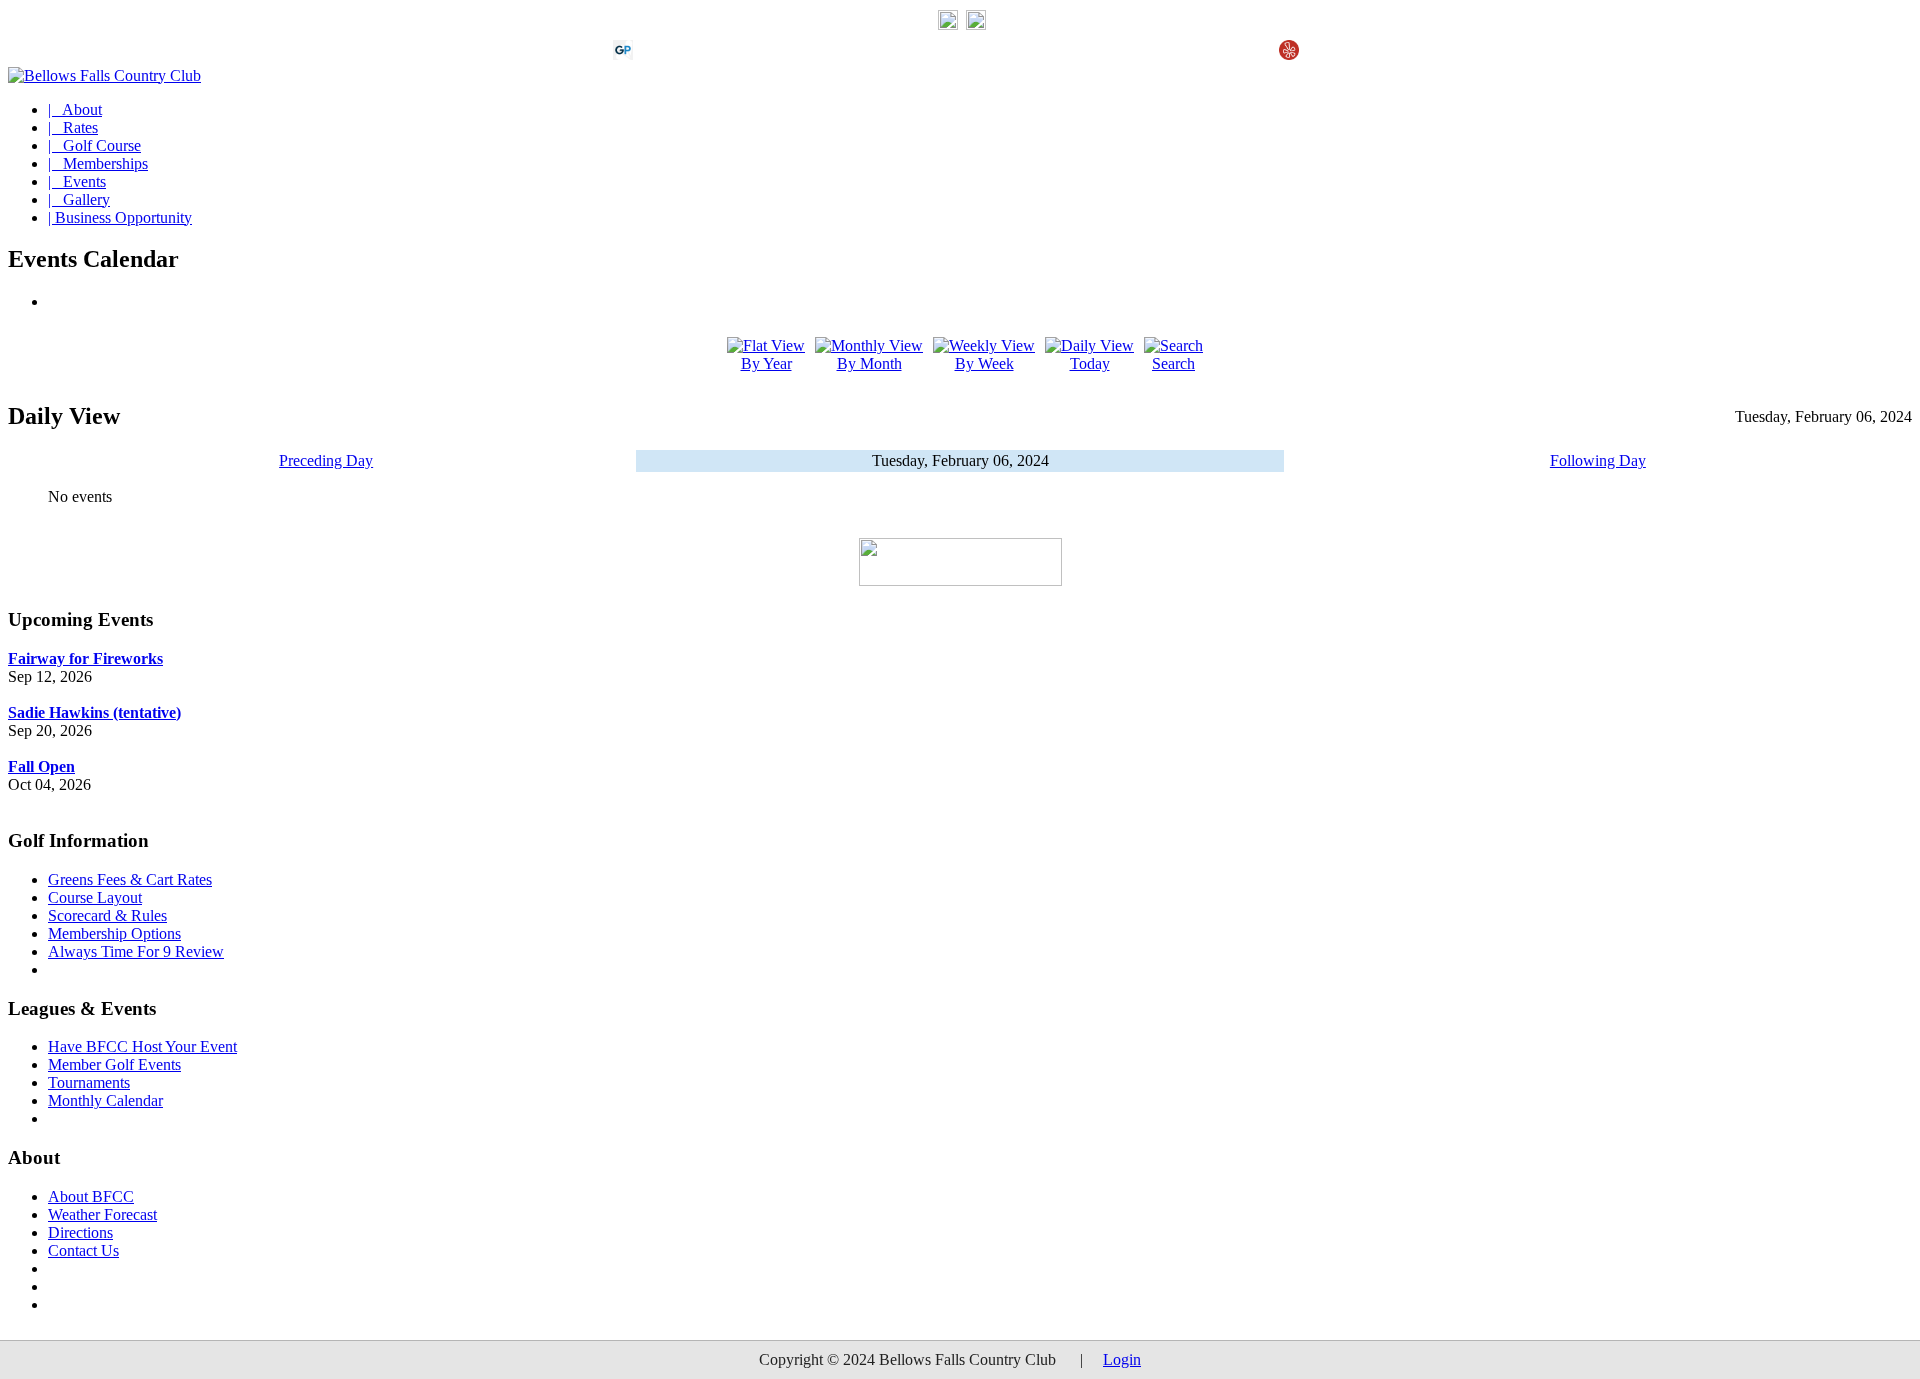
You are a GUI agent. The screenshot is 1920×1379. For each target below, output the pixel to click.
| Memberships (98, 163)
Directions (80, 1232)
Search (1173, 363)
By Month (869, 363)
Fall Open (41, 766)
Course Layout (95, 897)
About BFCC (91, 1196)
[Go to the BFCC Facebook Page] (976, 25)
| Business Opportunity (120, 217)
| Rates (73, 127)
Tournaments (89, 1082)
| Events (77, 181)
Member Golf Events (114, 1064)
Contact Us (83, 1250)
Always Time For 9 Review (136, 951)
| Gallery (79, 199)
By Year (766, 363)
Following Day (1598, 460)
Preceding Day (326, 460)
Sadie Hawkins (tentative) (94, 712)
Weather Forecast (102, 1214)
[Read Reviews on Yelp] (1289, 54)
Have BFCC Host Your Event (142, 1046)
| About (75, 109)
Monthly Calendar (105, 1100)
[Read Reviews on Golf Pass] (623, 54)
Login (1122, 1359)
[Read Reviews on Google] (655, 54)
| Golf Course (94, 145)
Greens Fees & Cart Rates (130, 879)
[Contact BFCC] (948, 25)
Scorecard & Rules (107, 915)
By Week (984, 363)
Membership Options (114, 933)
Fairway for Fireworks (85, 658)
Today (1090, 363)
